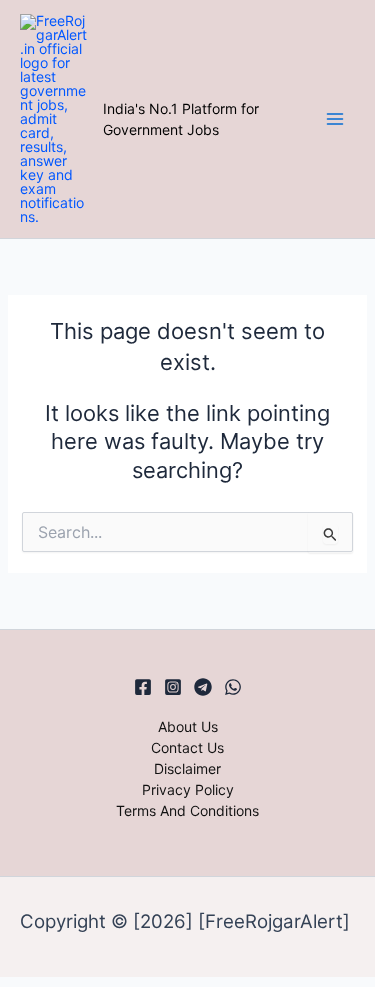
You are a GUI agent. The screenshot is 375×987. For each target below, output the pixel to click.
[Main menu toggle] (334, 119)
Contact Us (187, 747)
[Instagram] (173, 687)
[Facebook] (143, 687)
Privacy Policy (188, 789)
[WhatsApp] (233, 687)
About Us (188, 726)
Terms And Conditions (187, 810)
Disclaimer (187, 768)
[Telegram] (203, 687)
